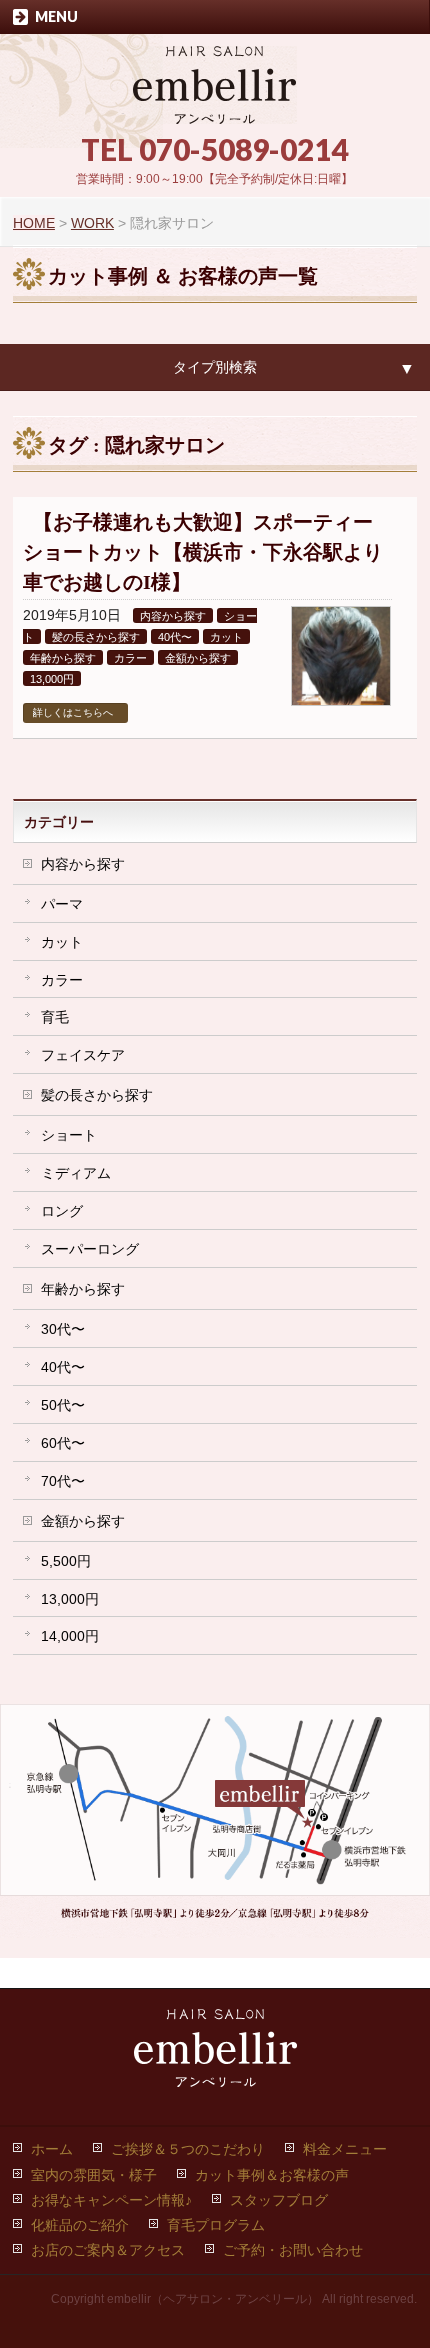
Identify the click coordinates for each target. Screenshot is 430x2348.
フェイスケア (83, 1055)
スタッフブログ (279, 2200)
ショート (69, 1135)
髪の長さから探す (96, 637)
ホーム (52, 2149)
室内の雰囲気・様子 (94, 2175)
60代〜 (63, 1443)
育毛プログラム (216, 2225)
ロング (62, 1211)
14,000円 (70, 1636)
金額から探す (198, 658)
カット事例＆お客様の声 (272, 2175)
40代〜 (175, 637)
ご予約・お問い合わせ (293, 2250)
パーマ (62, 904)
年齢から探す (63, 658)
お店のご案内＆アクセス (108, 2250)
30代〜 (63, 1329)
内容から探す (173, 616)
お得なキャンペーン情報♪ (111, 2200)
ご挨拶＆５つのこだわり (188, 2149)
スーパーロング (90, 1249)
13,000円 (52, 679)
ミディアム (76, 1173)
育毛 (55, 1017)
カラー (130, 658)
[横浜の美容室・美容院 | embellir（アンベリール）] (214, 101)
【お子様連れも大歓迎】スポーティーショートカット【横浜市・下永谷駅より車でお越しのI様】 (203, 552)
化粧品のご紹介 (80, 2225)
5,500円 (66, 1561)
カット (226, 637)
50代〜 (63, 1405)
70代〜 (63, 1481)
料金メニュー (345, 2149)
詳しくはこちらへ (73, 712)
